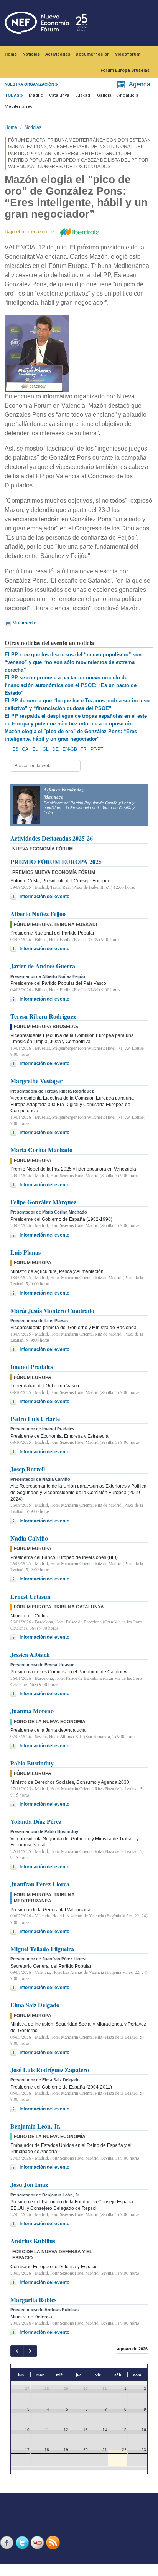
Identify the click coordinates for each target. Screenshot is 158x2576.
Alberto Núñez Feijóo (38, 914)
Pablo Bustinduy (32, 1763)
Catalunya (59, 95)
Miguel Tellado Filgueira (42, 1949)
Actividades (58, 54)
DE (55, 749)
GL (46, 749)
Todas (12, 95)
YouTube (38, 2542)
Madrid (36, 95)
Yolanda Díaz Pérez (36, 1821)
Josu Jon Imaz (29, 2184)
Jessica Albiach (30, 1654)
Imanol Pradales (32, 1366)
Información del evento (44, 897)
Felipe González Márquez (43, 1202)
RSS (54, 2542)
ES (15, 749)
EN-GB (70, 749)
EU (35, 749)
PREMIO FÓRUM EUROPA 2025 (56, 861)
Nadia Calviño (29, 1538)
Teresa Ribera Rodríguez (43, 1016)
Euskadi (83, 95)
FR (84, 749)
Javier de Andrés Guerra (43, 966)
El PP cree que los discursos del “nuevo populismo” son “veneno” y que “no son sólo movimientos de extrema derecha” (73, 662)
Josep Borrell (28, 1469)
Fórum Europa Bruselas (125, 70)
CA (25, 749)
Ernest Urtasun (30, 1596)
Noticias (31, 54)
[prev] (17, 2351)
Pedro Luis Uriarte (35, 1419)
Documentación (93, 54)
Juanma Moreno (32, 1711)
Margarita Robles (33, 2299)
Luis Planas (26, 1252)
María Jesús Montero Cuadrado (52, 1310)
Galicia (104, 95)
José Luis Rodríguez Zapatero (50, 2070)
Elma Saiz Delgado (35, 2005)
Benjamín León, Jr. (35, 2126)
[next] (30, 2351)
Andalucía (128, 95)
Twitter (23, 2542)
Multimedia (24, 623)
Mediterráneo (19, 107)
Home (11, 54)
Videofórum (128, 54)
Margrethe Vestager (36, 1081)
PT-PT (97, 749)
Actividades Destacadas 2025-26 (52, 838)
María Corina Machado (41, 1150)
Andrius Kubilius (33, 2241)
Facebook (8, 2542)
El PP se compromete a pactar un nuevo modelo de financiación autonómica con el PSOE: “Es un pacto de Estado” (71, 685)
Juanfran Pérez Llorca (40, 1884)
